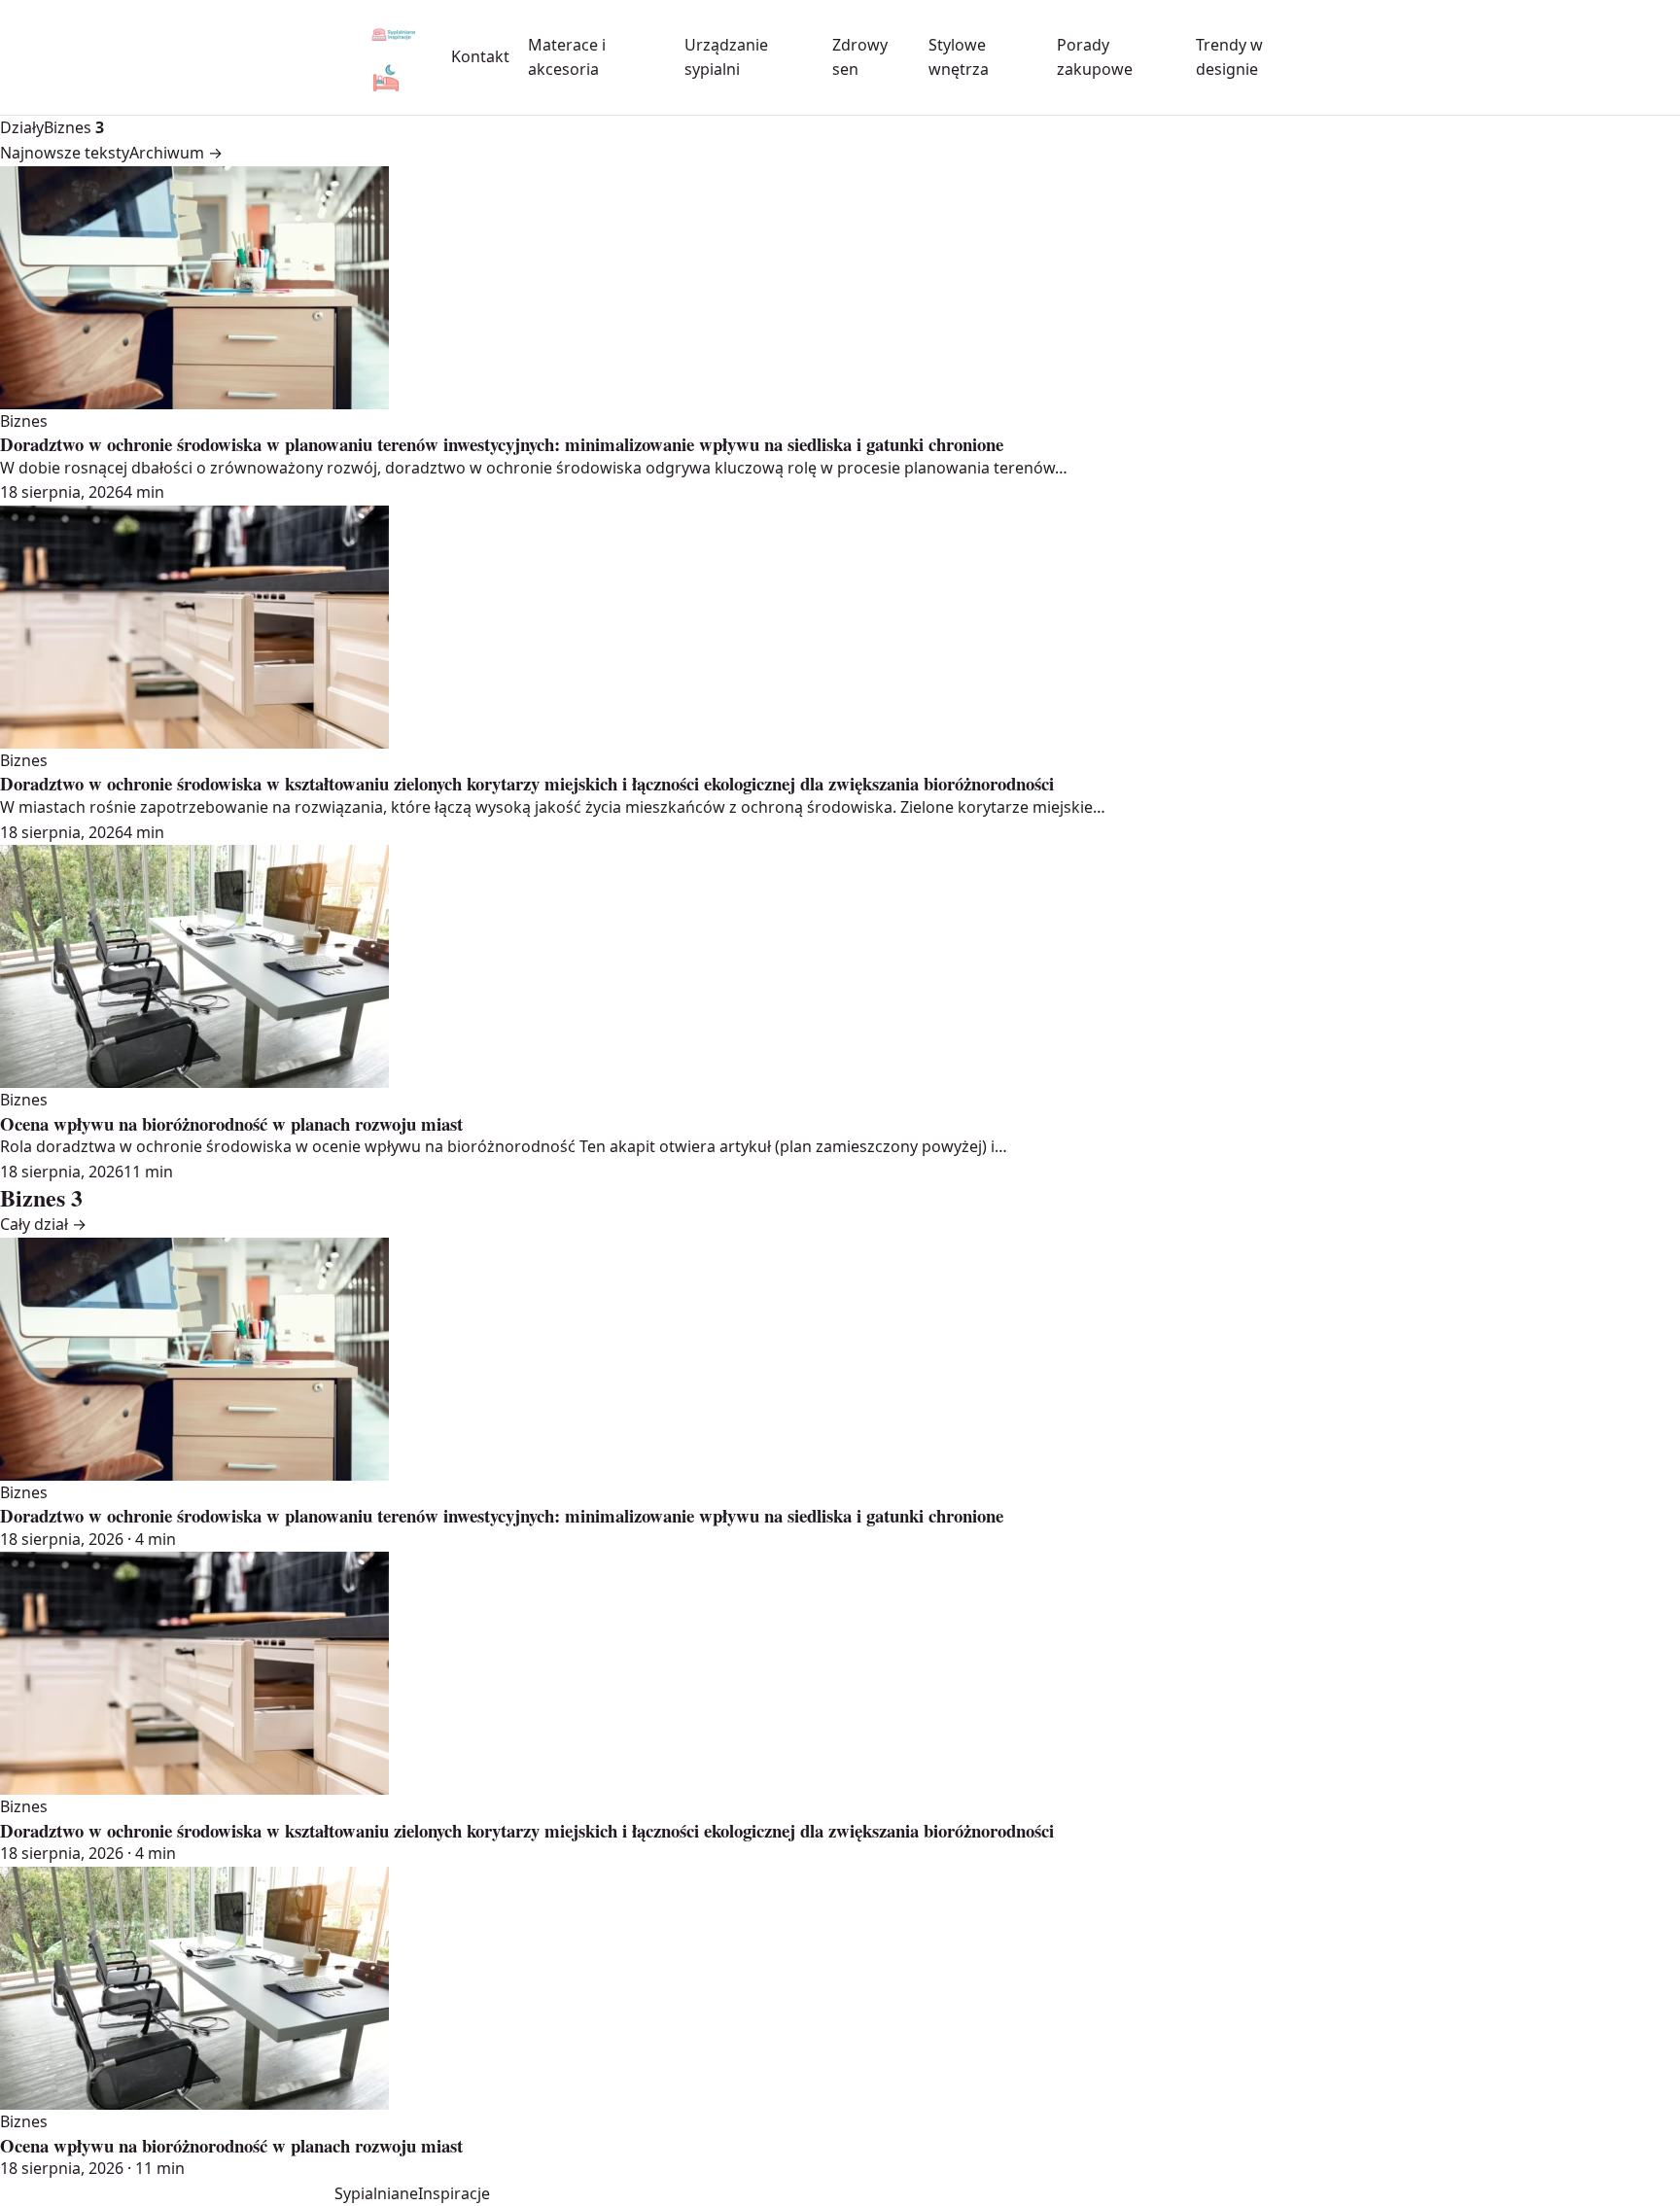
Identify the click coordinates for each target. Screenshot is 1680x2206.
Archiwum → (176, 153)
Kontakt (480, 56)
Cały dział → (43, 1224)
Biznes (74, 127)
